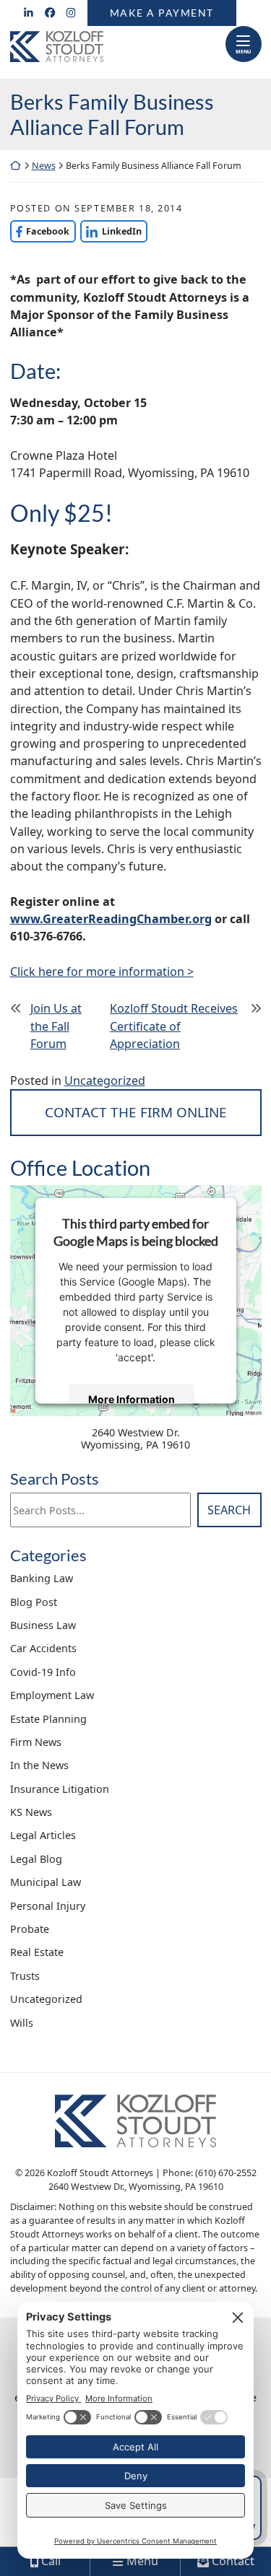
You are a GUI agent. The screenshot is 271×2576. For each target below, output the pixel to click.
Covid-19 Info (43, 1672)
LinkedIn (111, 231)
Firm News (36, 1742)
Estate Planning (48, 1719)
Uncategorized (105, 1080)
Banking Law (42, 1578)
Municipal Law (46, 1882)
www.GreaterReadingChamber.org (111, 919)
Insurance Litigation (60, 1789)
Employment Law (52, 1695)
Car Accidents (43, 1648)
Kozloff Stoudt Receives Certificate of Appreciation (174, 1026)
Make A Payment (162, 13)
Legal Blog (36, 1859)
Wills (22, 2023)
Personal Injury (48, 1906)
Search (229, 1510)
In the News (39, 1765)
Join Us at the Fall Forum (56, 1026)
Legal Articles (43, 1835)
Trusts (25, 1976)
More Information (132, 1398)
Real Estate (37, 1952)
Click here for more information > (102, 972)
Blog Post (34, 1602)
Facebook (40, 231)
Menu (243, 51)
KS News (31, 1812)
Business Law (43, 1625)
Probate (30, 1929)
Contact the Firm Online (136, 1112)
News (44, 166)
